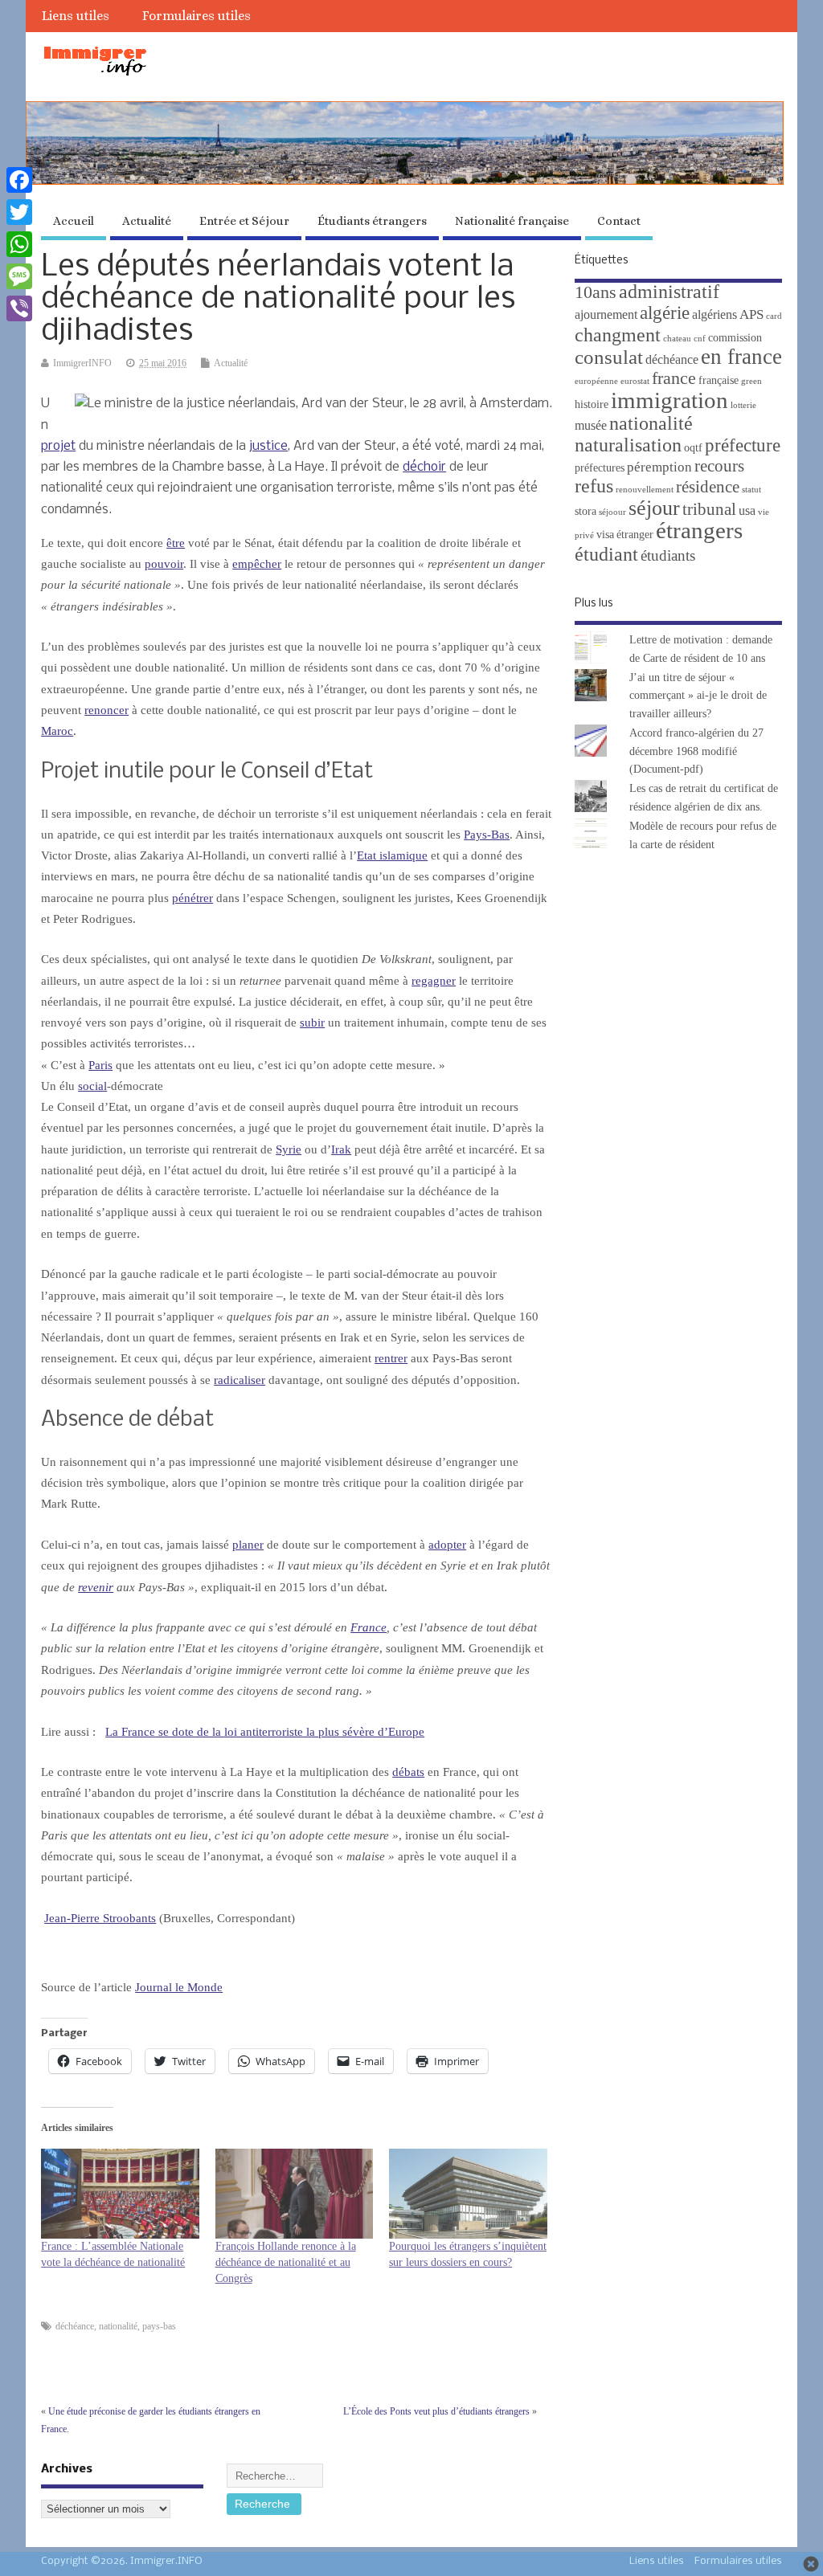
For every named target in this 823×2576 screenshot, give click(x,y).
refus (594, 486)
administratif (669, 291)
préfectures (600, 468)
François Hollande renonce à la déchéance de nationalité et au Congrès (286, 2262)
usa (747, 510)
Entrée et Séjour (244, 221)
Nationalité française (512, 221)
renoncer (106, 710)
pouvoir (164, 564)
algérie (665, 312)
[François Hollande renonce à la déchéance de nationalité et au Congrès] (294, 2194)
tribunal (709, 509)
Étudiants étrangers (372, 221)
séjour (654, 508)
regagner (434, 981)
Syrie (289, 1149)
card (774, 316)
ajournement (606, 314)
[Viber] (19, 308)
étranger (635, 535)
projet (58, 446)
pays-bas (159, 2326)
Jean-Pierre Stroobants (100, 1918)
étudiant (606, 554)
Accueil (74, 221)
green (751, 381)
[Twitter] (19, 212)
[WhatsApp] (19, 244)
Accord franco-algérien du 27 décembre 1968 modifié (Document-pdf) (696, 751)
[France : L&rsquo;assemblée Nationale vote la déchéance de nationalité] (120, 2194)
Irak (341, 1149)
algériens (714, 314)
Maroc (57, 731)
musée (591, 425)
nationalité (118, 2326)
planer (248, 1545)
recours (719, 466)
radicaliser (240, 1380)
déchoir (424, 467)
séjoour (612, 512)
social (92, 1086)
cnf (700, 339)
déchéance (75, 2326)
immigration (669, 400)
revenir (96, 1587)
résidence (708, 487)
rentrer (391, 1358)
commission (735, 338)
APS (751, 314)
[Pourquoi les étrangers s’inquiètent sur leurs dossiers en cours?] (468, 2194)
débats (408, 1772)
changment (618, 335)
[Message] (19, 276)
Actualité (147, 221)
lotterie (743, 405)
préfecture (743, 445)
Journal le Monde (179, 1987)
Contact (619, 221)
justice (268, 446)
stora (586, 511)
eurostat (635, 381)
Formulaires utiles (197, 16)
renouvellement (645, 490)
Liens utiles (76, 16)
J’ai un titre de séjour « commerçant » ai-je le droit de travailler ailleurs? (698, 696)
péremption (659, 467)
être (176, 543)
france (674, 378)
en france (741, 357)
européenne (596, 381)
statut (751, 490)
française (719, 380)
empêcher (257, 564)
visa (605, 535)
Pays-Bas (487, 835)
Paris (100, 1065)
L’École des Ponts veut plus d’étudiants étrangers (436, 2411)
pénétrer (192, 898)
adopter (447, 1545)
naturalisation (628, 445)
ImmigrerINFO (82, 363)
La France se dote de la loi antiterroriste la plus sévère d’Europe (265, 1732)
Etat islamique (392, 855)
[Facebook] (19, 180)
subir (312, 1023)
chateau (677, 339)
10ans (596, 292)
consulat (609, 357)
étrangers (699, 530)
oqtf (693, 448)
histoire (592, 404)
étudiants (668, 555)
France (369, 1627)
